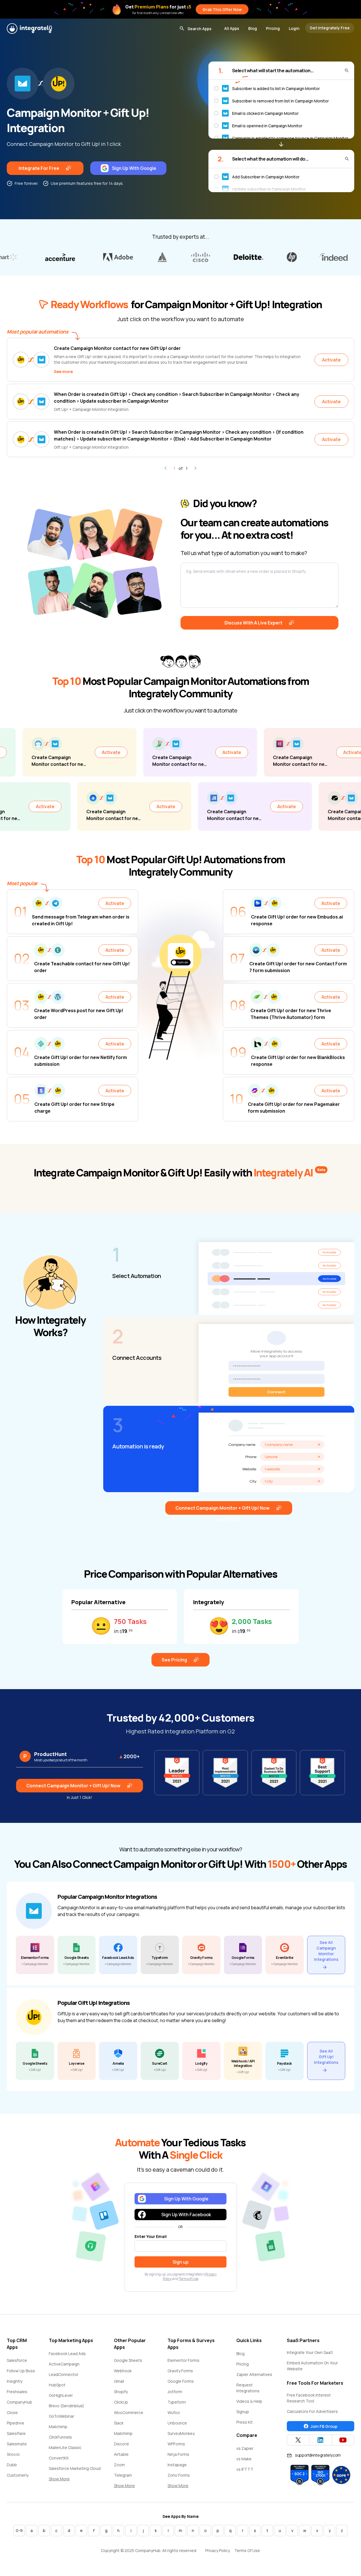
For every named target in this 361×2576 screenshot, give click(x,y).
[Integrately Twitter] (298, 2440)
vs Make (244, 2459)
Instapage (177, 2465)
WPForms (176, 2444)
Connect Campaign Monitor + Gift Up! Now (223, 1508)
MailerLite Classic (65, 2447)
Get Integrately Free (330, 28)
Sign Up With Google (134, 168)
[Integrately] (29, 28)
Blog (253, 28)
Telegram (123, 2475)
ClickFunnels (60, 2437)
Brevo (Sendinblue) (66, 2406)
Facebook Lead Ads (67, 2354)
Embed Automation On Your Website (312, 2366)
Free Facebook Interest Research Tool (309, 2398)
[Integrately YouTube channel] (343, 2440)
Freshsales (17, 2392)
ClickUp (121, 2402)
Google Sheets (128, 2360)
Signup (243, 2412)
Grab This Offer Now (222, 9)
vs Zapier (245, 2448)
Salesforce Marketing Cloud (75, 2468)
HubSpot (57, 2385)
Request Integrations (248, 2388)
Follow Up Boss (21, 2371)
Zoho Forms (179, 2475)
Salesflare (16, 2433)
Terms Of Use (247, 2550)
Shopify (121, 2392)
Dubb (12, 2465)
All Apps (232, 28)
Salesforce (17, 2360)
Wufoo (174, 2412)
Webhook (123, 2371)
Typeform (177, 2402)
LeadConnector (64, 2374)
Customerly (18, 2475)
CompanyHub (19, 2402)
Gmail (119, 2381)
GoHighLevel (61, 2395)
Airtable (121, 2454)
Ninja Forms (178, 2454)
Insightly (15, 2381)
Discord (121, 2444)
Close (12, 2412)
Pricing (273, 28)
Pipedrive (16, 2423)
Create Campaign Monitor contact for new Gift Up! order (117, 348)
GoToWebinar (61, 2416)
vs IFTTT (245, 2469)
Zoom (119, 2465)
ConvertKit (59, 2458)
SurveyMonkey (181, 2433)
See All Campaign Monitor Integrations (326, 1951)
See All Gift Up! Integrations (326, 2057)
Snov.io (13, 2454)
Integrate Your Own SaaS (310, 2352)
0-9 (19, 2530)
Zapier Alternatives (254, 2374)
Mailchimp (58, 2427)
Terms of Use (189, 2279)
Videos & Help (249, 2401)
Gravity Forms (180, 2371)
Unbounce (177, 2423)
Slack (119, 2423)
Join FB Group (324, 2426)
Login (294, 28)
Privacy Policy (218, 2550)
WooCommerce (129, 2412)
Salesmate (17, 2444)
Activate (331, 360)
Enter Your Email (151, 2236)
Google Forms (181, 2381)
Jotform (175, 2392)
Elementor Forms (183, 2360)
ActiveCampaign (64, 2364)
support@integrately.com (318, 2455)
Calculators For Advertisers (312, 2411)
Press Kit (245, 2422)
